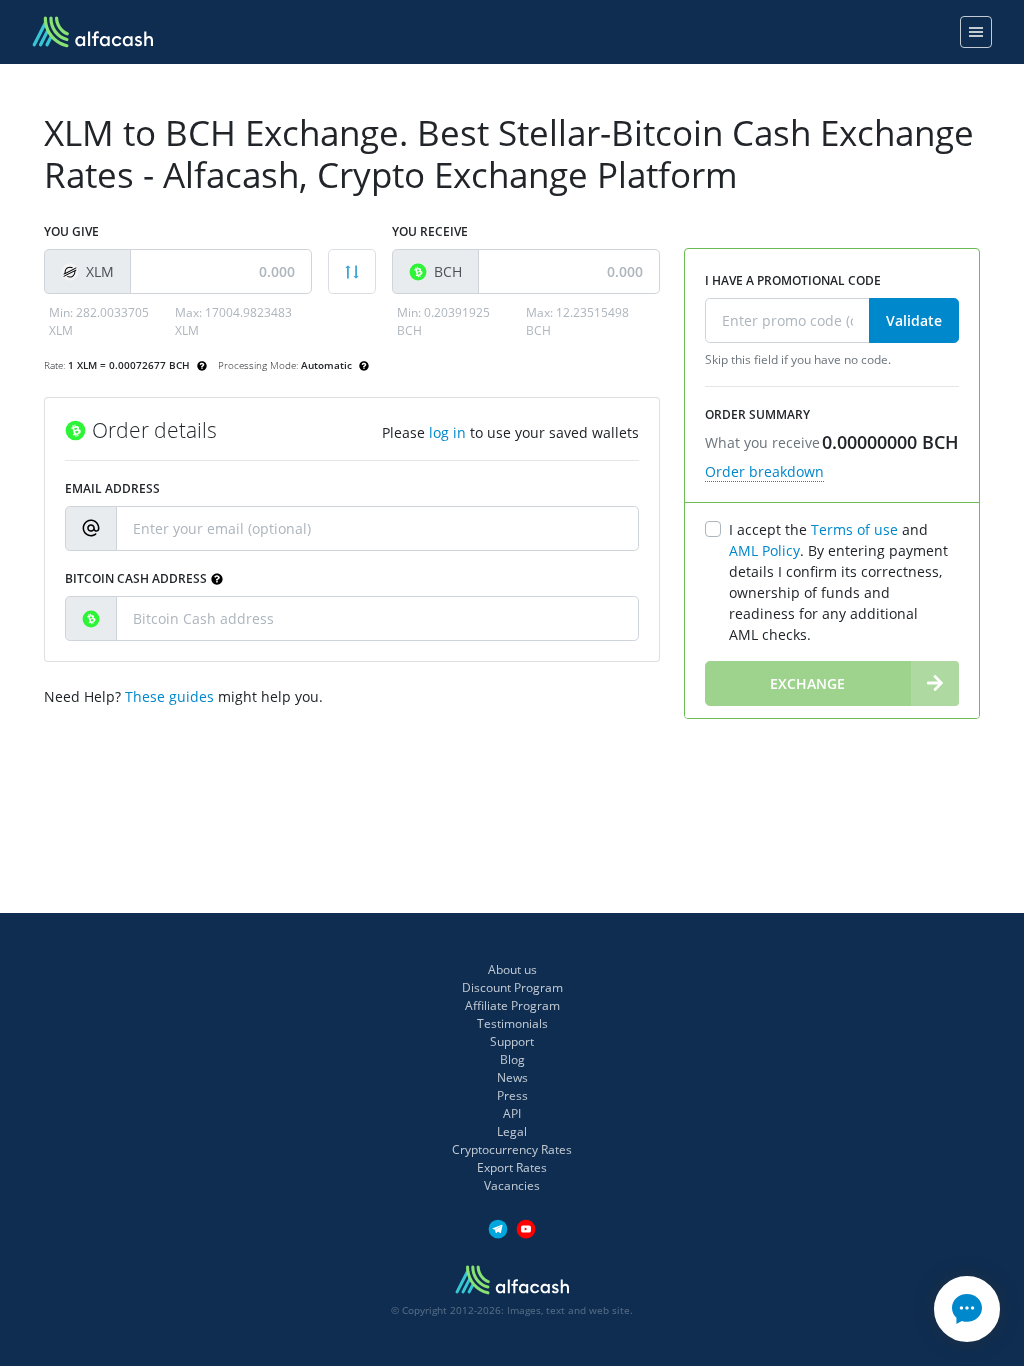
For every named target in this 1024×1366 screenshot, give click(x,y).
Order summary (757, 414)
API (512, 1113)
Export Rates (512, 1167)
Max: (233, 321)
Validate (914, 320)
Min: (99, 321)
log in (447, 432)
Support (512, 1041)
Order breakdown (764, 471)
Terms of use (854, 529)
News (512, 1077)
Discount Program (512, 987)
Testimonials (512, 1023)
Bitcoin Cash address (136, 578)
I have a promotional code (793, 280)
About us (512, 969)
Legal (512, 1131)
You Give (71, 231)
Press (512, 1095)
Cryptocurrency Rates (512, 1149)
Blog (512, 1059)
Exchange (807, 683)
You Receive (430, 231)
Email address (112, 488)
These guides (169, 696)
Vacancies (512, 1185)
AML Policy (764, 550)
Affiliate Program (512, 1005)
